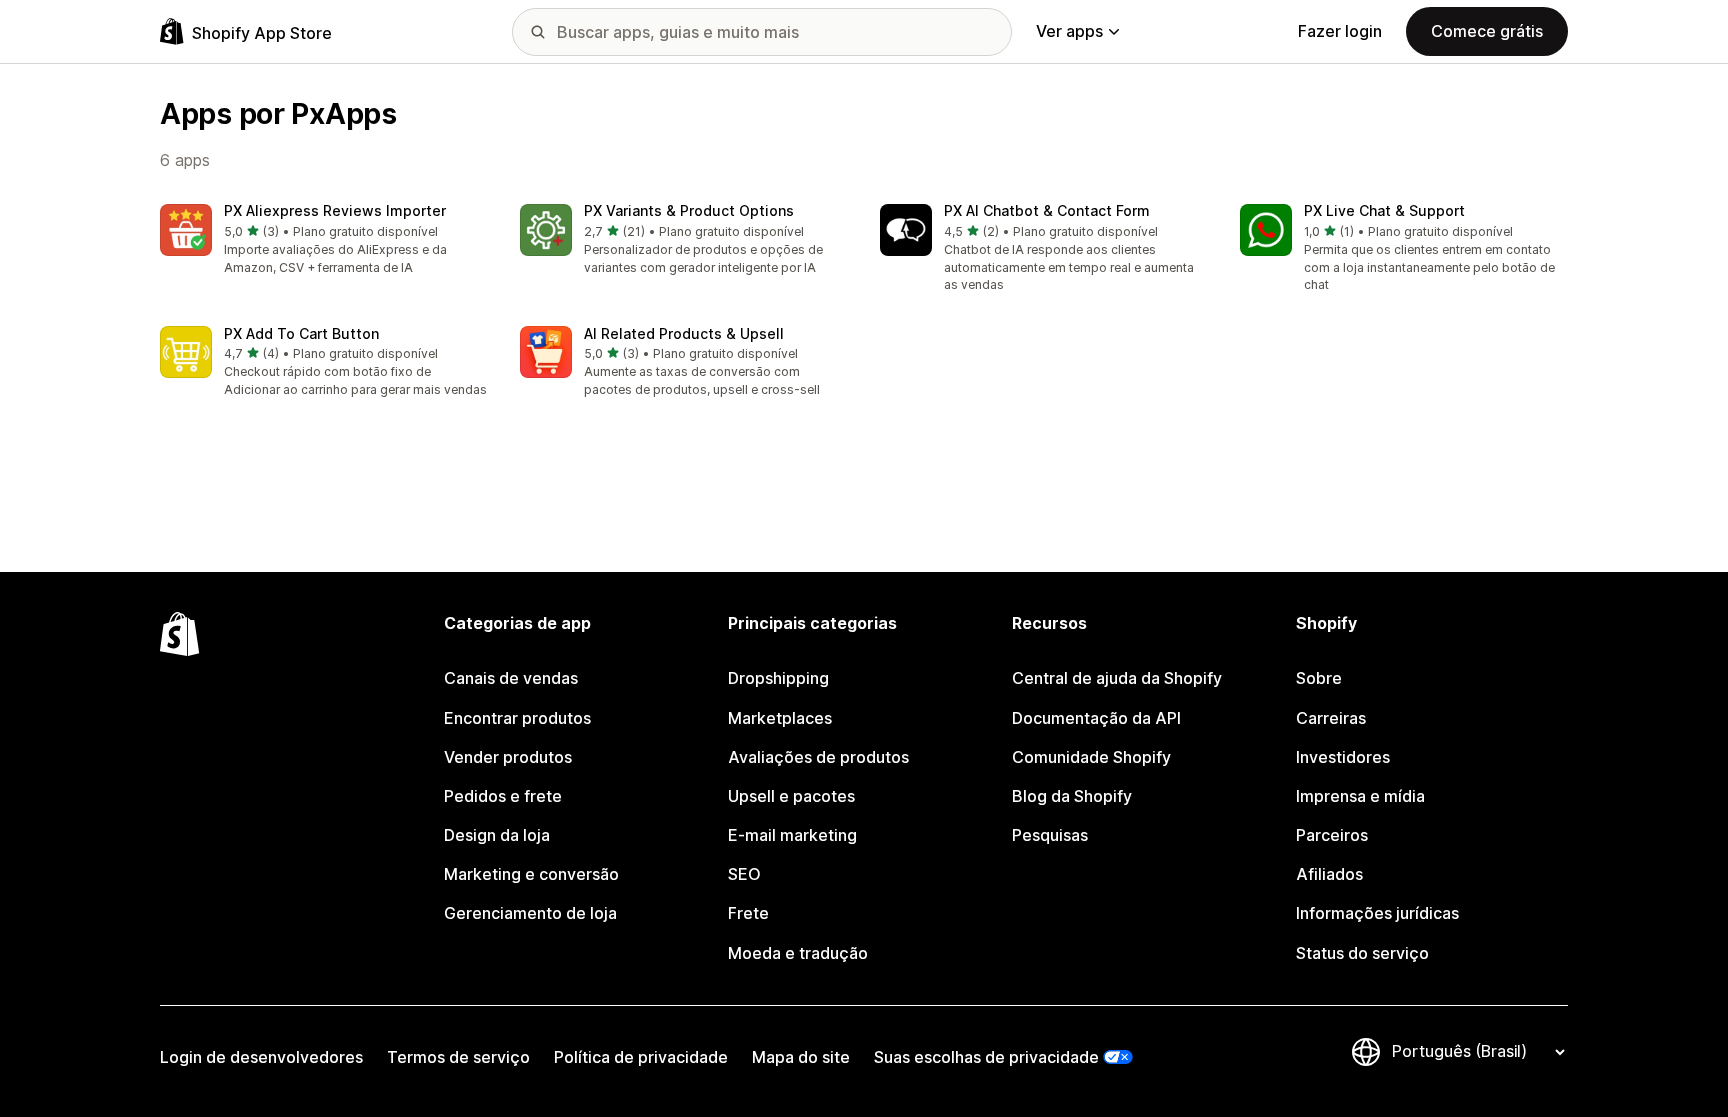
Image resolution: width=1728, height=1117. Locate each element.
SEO (744, 874)
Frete (748, 913)
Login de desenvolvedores (261, 1057)
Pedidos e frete (503, 796)
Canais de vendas (511, 678)
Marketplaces (780, 718)
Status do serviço (1362, 953)
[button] (324, 240)
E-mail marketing (792, 835)
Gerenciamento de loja (530, 913)
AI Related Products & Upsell (684, 333)
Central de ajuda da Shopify (1117, 678)
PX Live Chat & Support (1384, 210)
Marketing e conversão (531, 874)
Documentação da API (1096, 718)
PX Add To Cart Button (301, 333)
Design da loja (497, 835)
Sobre (1319, 678)
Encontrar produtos (517, 718)
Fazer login (1340, 31)
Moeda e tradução (798, 953)
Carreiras (1331, 718)
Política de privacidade (641, 1057)
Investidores (1343, 757)
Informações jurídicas (1377, 913)
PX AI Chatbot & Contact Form (1047, 210)
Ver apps (1069, 31)
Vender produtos (508, 757)
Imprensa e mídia (1360, 796)
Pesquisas (1050, 835)
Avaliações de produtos (818, 757)
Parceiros (1332, 835)
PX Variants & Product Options (689, 210)
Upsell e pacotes (791, 796)
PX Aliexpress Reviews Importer (335, 210)
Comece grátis (1487, 31)
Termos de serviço (458, 1057)
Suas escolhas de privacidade (986, 1057)
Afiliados (1329, 874)
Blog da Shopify (1072, 796)
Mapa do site (801, 1057)
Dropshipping (778, 678)
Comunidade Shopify (1091, 757)
